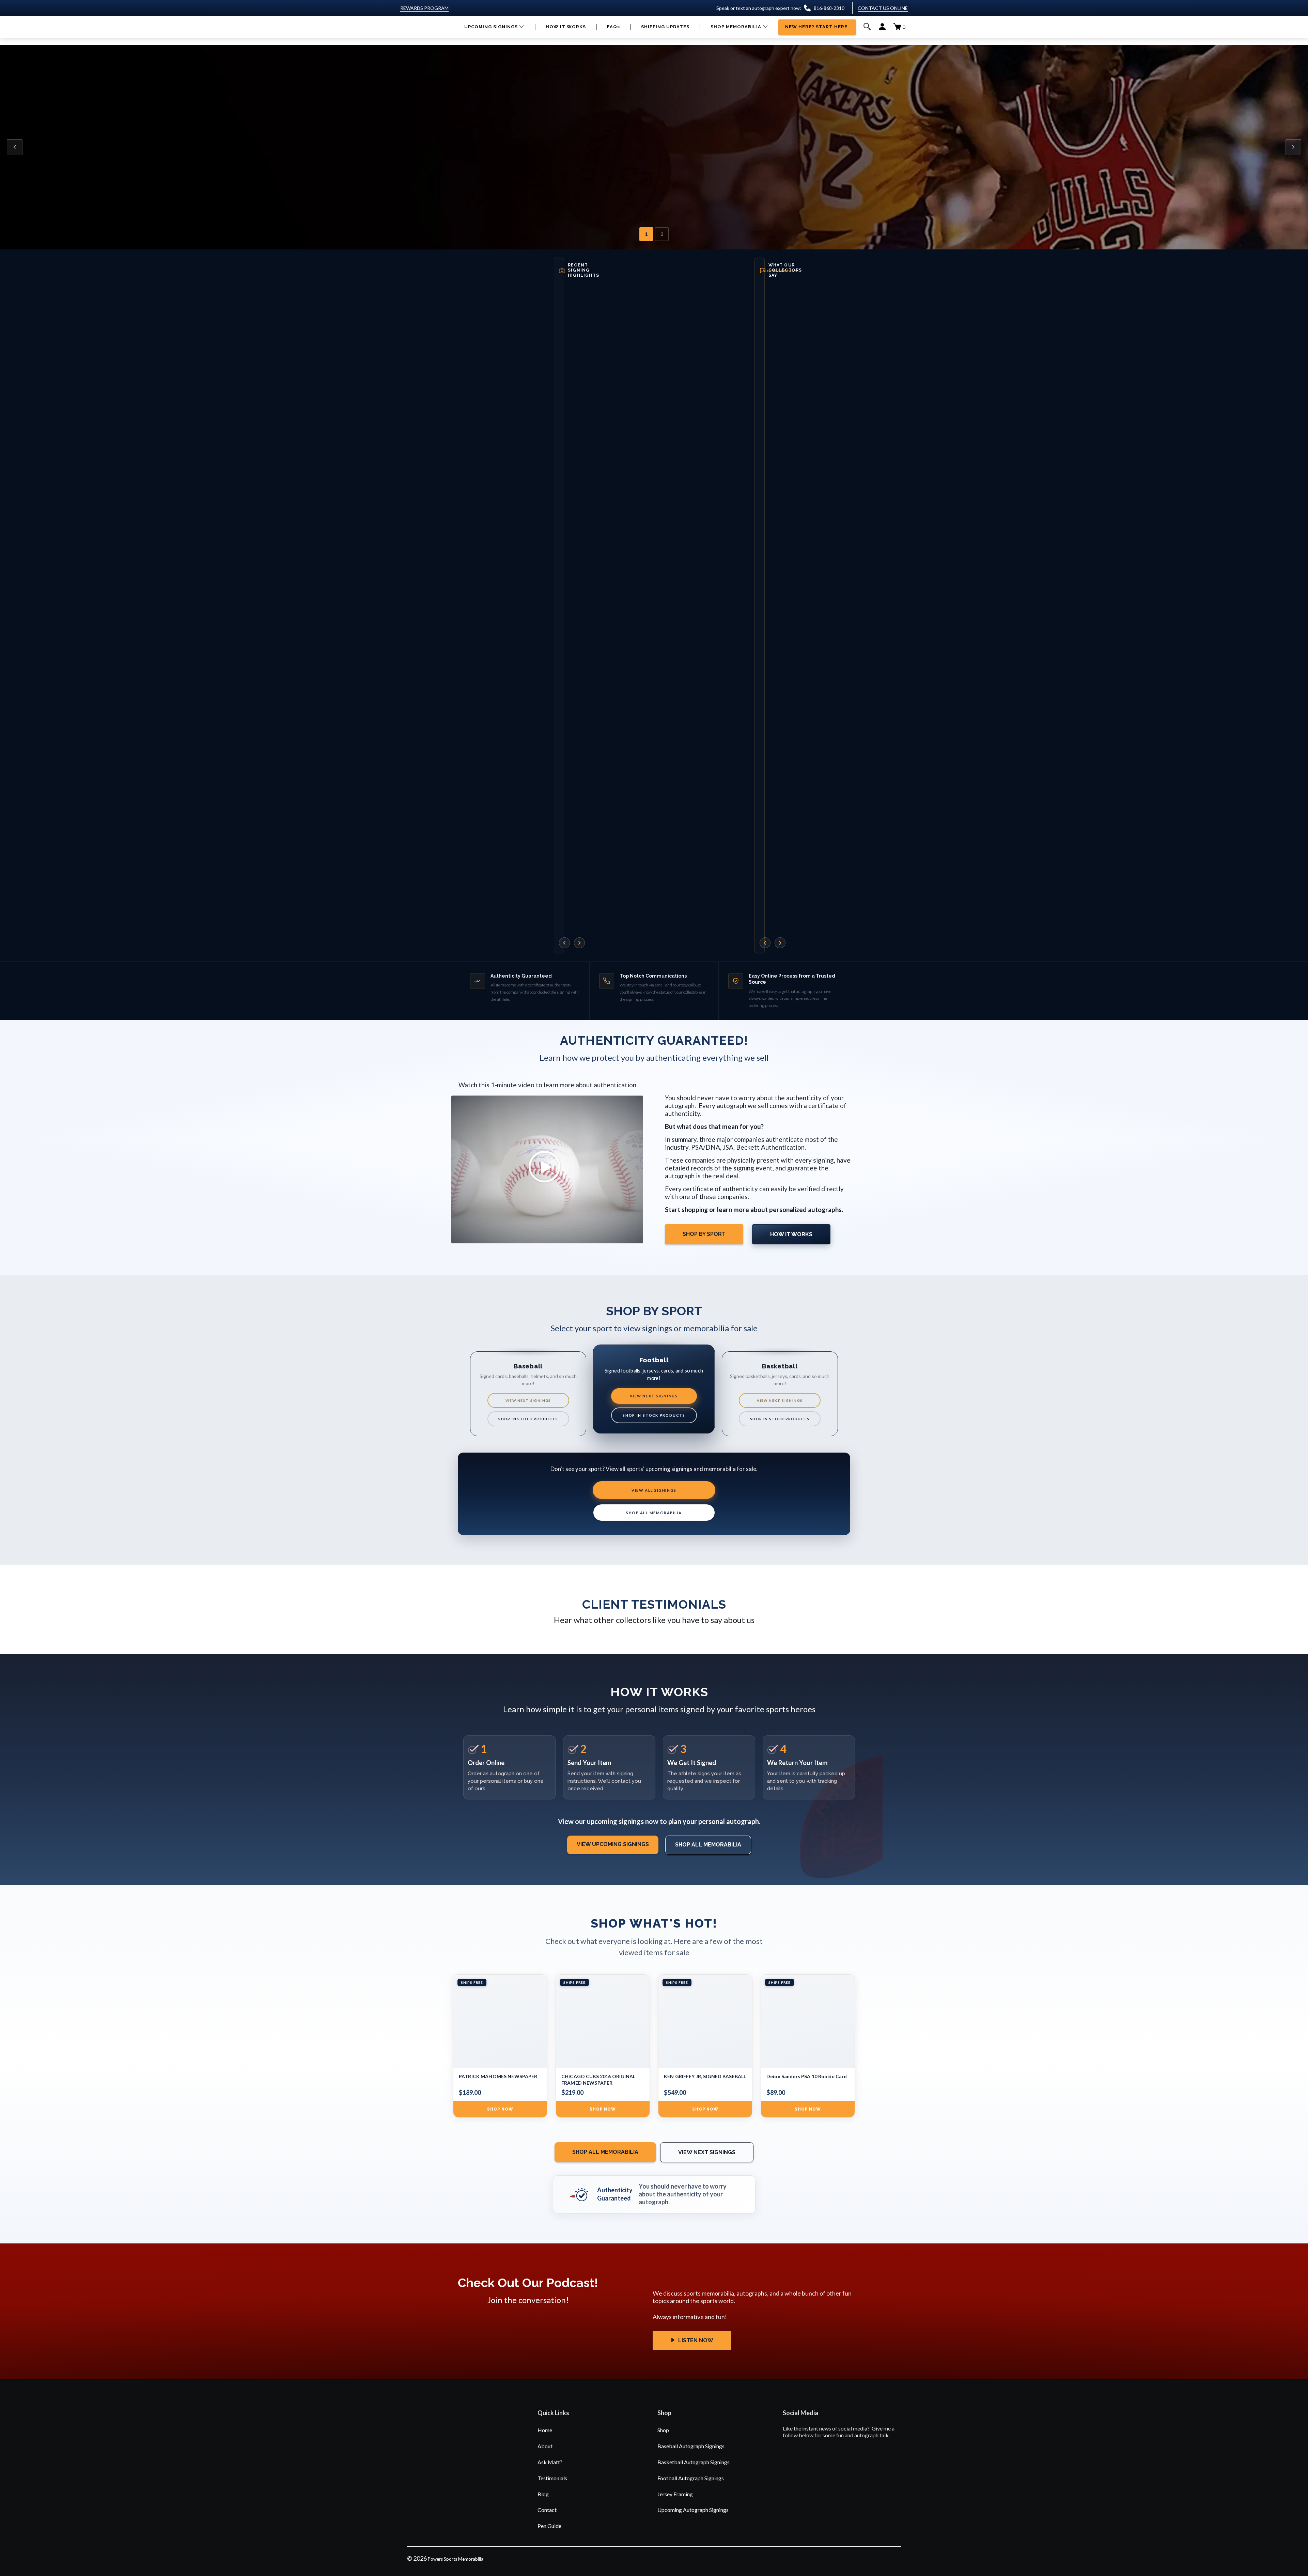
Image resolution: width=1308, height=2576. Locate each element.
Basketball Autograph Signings (694, 2462)
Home (545, 2430)
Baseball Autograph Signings (691, 2446)
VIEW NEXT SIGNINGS (528, 1400)
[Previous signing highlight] (564, 943)
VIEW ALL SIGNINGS (654, 1490)
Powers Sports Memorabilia (456, 2559)
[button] (494, 27)
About (545, 2446)
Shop (663, 2430)
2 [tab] (662, 234)
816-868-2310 (829, 8)
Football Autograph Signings (691, 2478)
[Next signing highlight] (579, 943)
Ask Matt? (550, 2462)
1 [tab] (646, 234)
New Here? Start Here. (568, 179)
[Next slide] (1293, 147)
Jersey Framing (675, 2494)
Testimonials (552, 2478)
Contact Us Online (883, 8)
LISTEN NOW (695, 2340)
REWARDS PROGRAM (424, 8)
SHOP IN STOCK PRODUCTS (528, 1419)
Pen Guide (549, 2526)
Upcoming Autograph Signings (693, 2510)
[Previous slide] (15, 147)
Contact (547, 2510)
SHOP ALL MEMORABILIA (654, 1513)
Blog (543, 2494)
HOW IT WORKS (791, 1234)
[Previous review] (765, 943)
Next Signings (498, 179)
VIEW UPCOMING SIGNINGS (613, 1844)
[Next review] (780, 943)
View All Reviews (780, 271)
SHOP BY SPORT (704, 1234)
